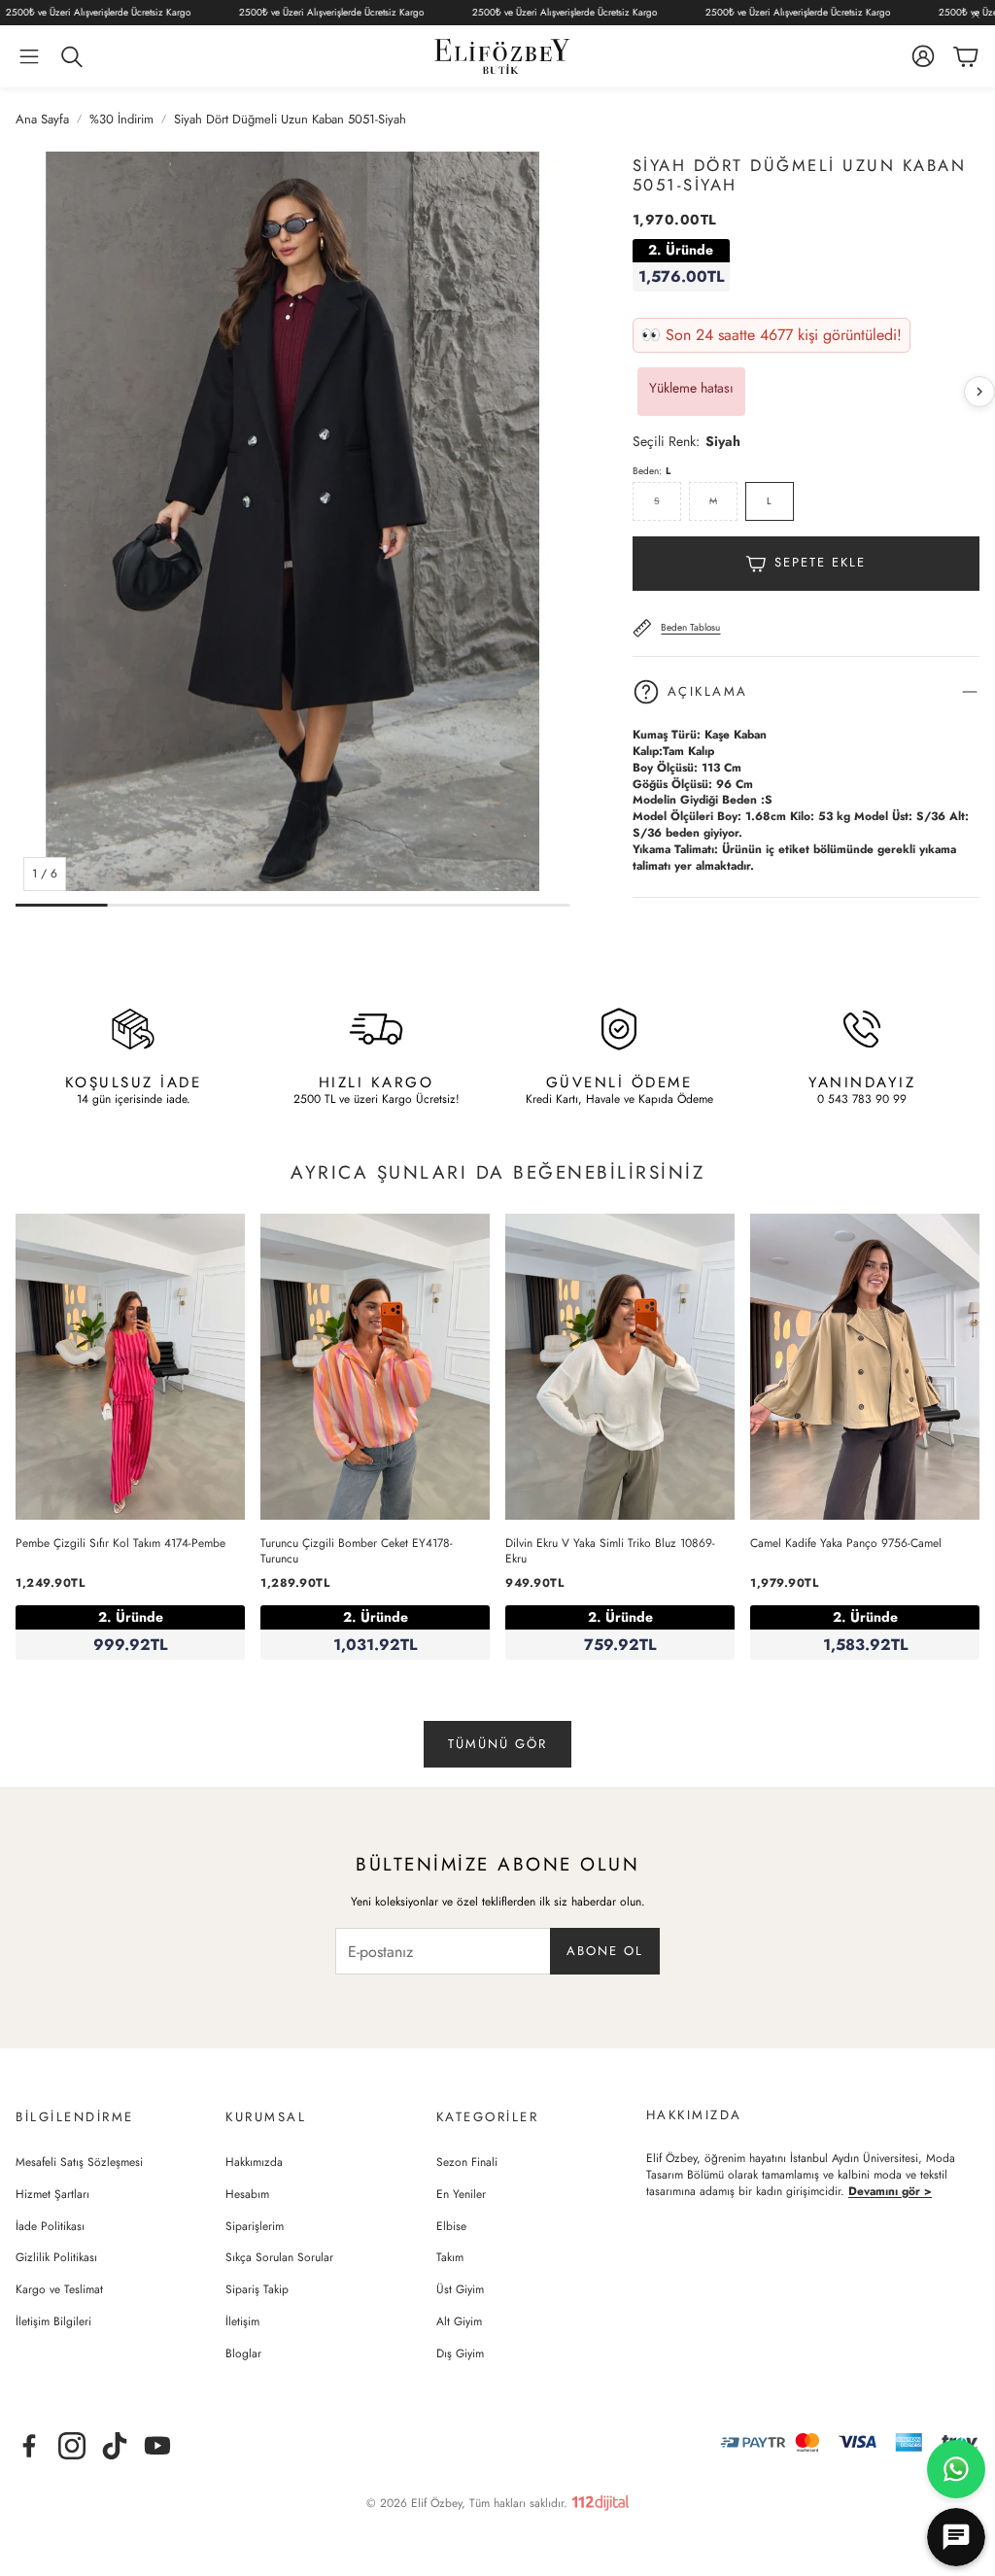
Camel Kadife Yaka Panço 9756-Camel (846, 1543)
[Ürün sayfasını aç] (130, 1367)
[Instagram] (72, 2446)
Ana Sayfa (42, 120)
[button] (29, 56)
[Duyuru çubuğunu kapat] (976, 15)
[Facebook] (29, 2446)
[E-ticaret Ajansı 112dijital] (600, 2499)
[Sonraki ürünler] (979, 392)
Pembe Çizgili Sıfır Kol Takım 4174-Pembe (120, 1543)
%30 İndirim (121, 120)
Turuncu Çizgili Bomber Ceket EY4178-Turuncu (357, 1551)
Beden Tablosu (690, 627)
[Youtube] (157, 2446)
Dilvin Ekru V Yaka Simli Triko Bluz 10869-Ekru (610, 1551)
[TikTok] (115, 2446)
